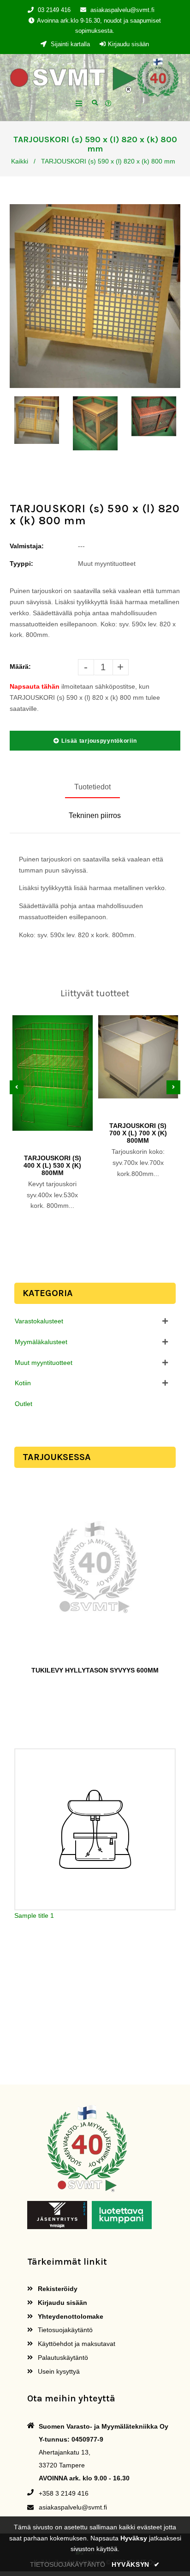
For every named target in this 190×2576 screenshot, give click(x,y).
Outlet (24, 1404)
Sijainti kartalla (69, 44)
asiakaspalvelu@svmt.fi (122, 10)
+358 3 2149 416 (64, 2493)
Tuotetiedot (92, 787)
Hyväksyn (136, 2564)
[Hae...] (95, 102)
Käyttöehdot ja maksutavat (76, 2344)
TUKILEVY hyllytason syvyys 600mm (95, 1670)
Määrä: (20, 667)
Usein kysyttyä (58, 2371)
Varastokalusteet (39, 1321)
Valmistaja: (27, 546)
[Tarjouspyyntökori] (110, 104)
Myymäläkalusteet (41, 1342)
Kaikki (20, 161)
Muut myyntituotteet (44, 1363)
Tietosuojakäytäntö (64, 2330)
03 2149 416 (54, 10)
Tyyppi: (21, 564)
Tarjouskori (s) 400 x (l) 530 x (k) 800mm (52, 1165)
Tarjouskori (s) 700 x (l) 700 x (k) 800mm (138, 1133)
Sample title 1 (34, 1915)
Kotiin (23, 1383)
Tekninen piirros (95, 815)
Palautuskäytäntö (62, 2358)
